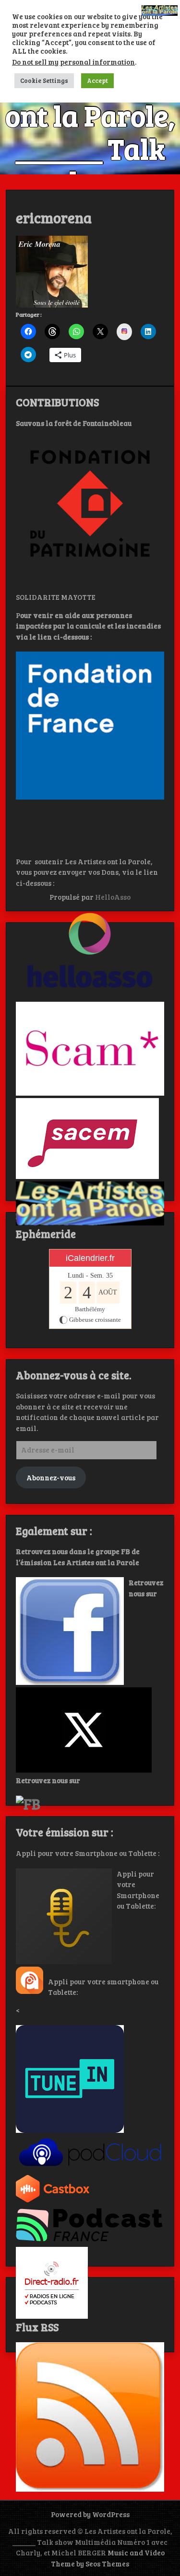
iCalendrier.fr (90, 1258)
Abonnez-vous (51, 1477)
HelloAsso (113, 897)
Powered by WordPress (90, 2514)
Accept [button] (97, 80)
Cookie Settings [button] (44, 80)
